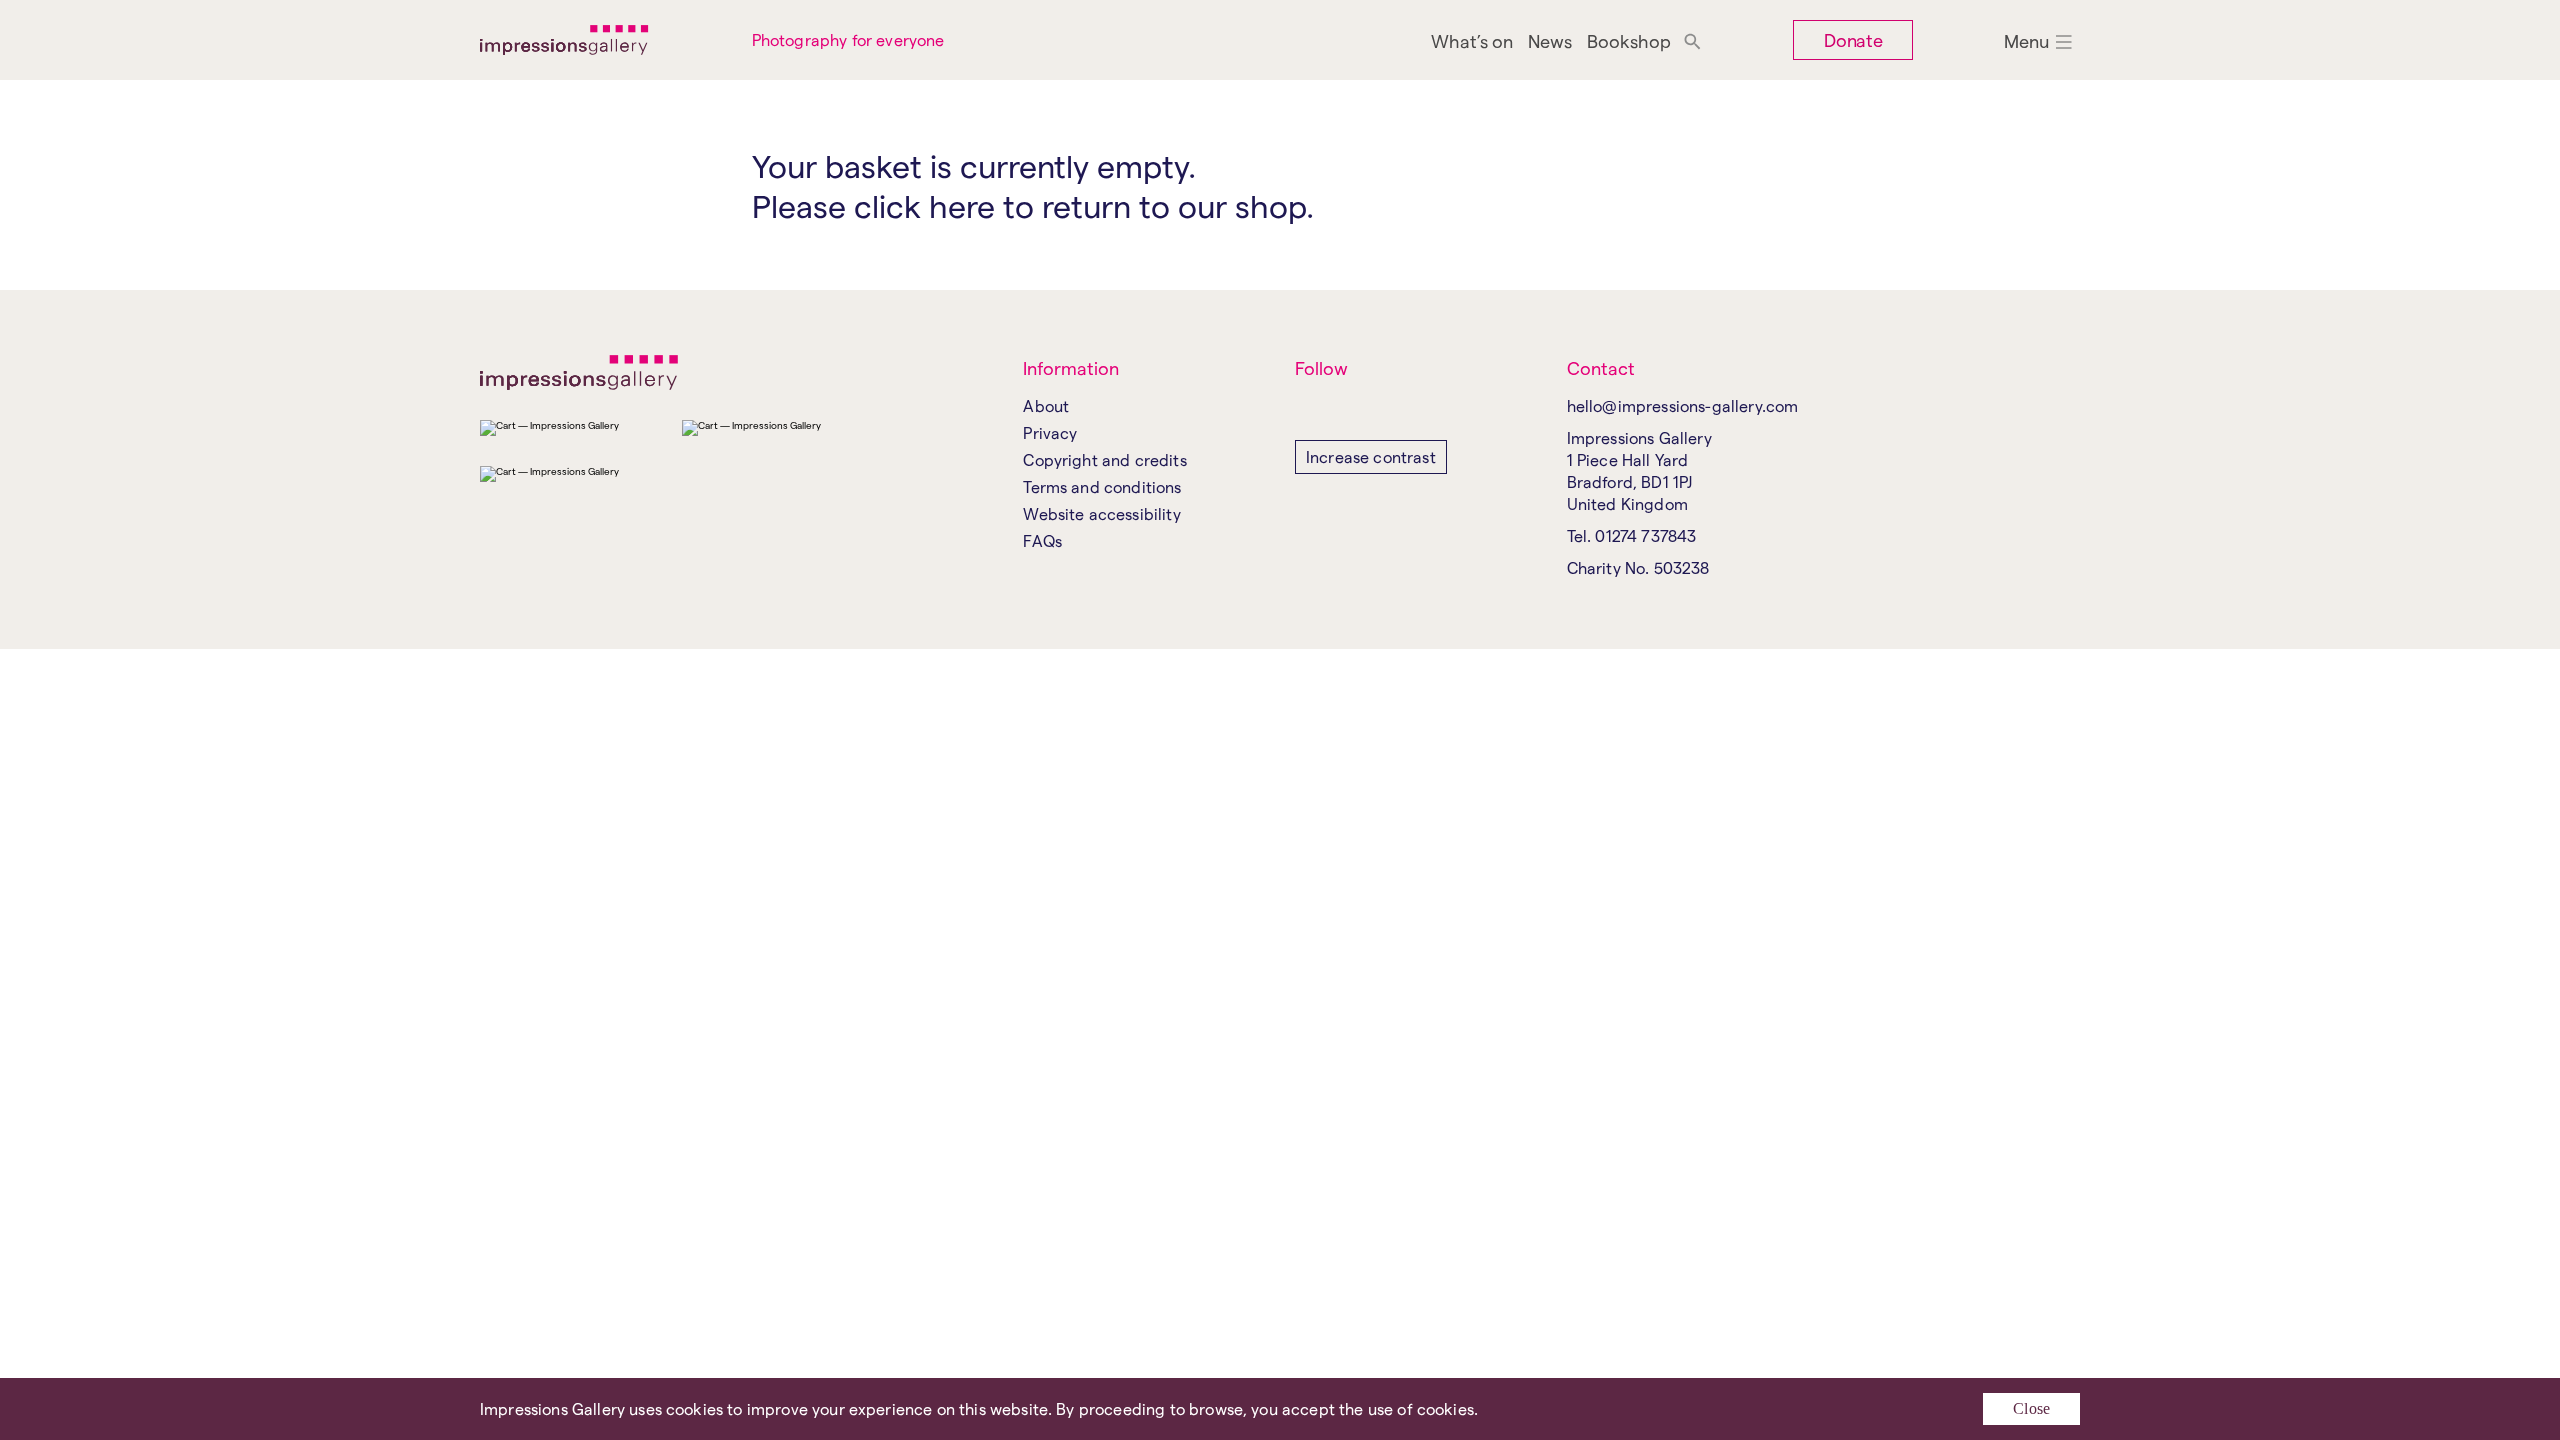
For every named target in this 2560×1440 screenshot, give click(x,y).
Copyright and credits (1104, 459)
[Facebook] (1337, 407)
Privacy (1050, 432)
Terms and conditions (1102, 486)
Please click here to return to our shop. (1033, 205)
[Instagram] (1307, 407)
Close (2031, 1408)
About (1046, 405)
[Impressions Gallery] (601, 40)
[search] (1692, 39)
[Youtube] (1367, 407)
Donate (1853, 39)
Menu (2026, 40)
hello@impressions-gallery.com (1683, 405)
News (1550, 40)
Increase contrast (1371, 456)
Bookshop (1629, 40)
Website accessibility (1101, 513)
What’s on (1472, 40)
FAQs (1042, 540)
